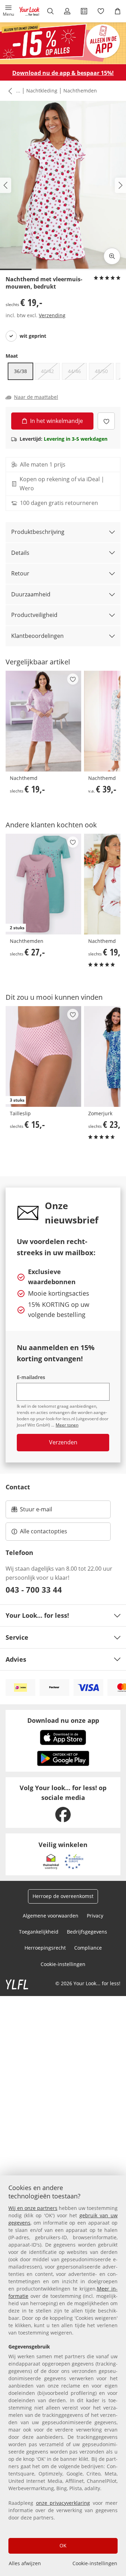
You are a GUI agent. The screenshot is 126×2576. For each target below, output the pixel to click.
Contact (18, 1487)
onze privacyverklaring (63, 2503)
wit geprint (33, 336)
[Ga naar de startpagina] (29, 11)
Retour (20, 573)
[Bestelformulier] (84, 11)
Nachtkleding (42, 91)
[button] (8, 11)
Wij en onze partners (33, 2208)
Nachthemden (80, 91)
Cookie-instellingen (95, 2563)
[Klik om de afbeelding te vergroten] (112, 256)
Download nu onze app (63, 1720)
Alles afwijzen (25, 2563)
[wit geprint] (11, 336)
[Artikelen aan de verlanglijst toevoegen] (106, 421)
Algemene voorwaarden (51, 1916)
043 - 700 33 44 (34, 1589)
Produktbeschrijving (38, 532)
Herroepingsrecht (45, 1948)
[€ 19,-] (43, 721)
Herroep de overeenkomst (63, 1896)
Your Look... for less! (37, 1615)
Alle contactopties (44, 1531)
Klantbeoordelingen (37, 636)
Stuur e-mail (36, 1511)
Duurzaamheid (31, 594)
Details (20, 553)
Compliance (88, 1948)
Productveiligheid (34, 615)
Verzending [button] (52, 315)
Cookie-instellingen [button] (63, 1964)
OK (63, 2545)
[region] (63, 2376)
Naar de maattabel (36, 397)
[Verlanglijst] (101, 11)
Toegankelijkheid (39, 1932)
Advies (16, 1659)
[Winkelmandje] (118, 11)
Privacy (95, 1916)
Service (17, 1637)
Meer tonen (67, 1425)
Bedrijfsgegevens (87, 1932)
